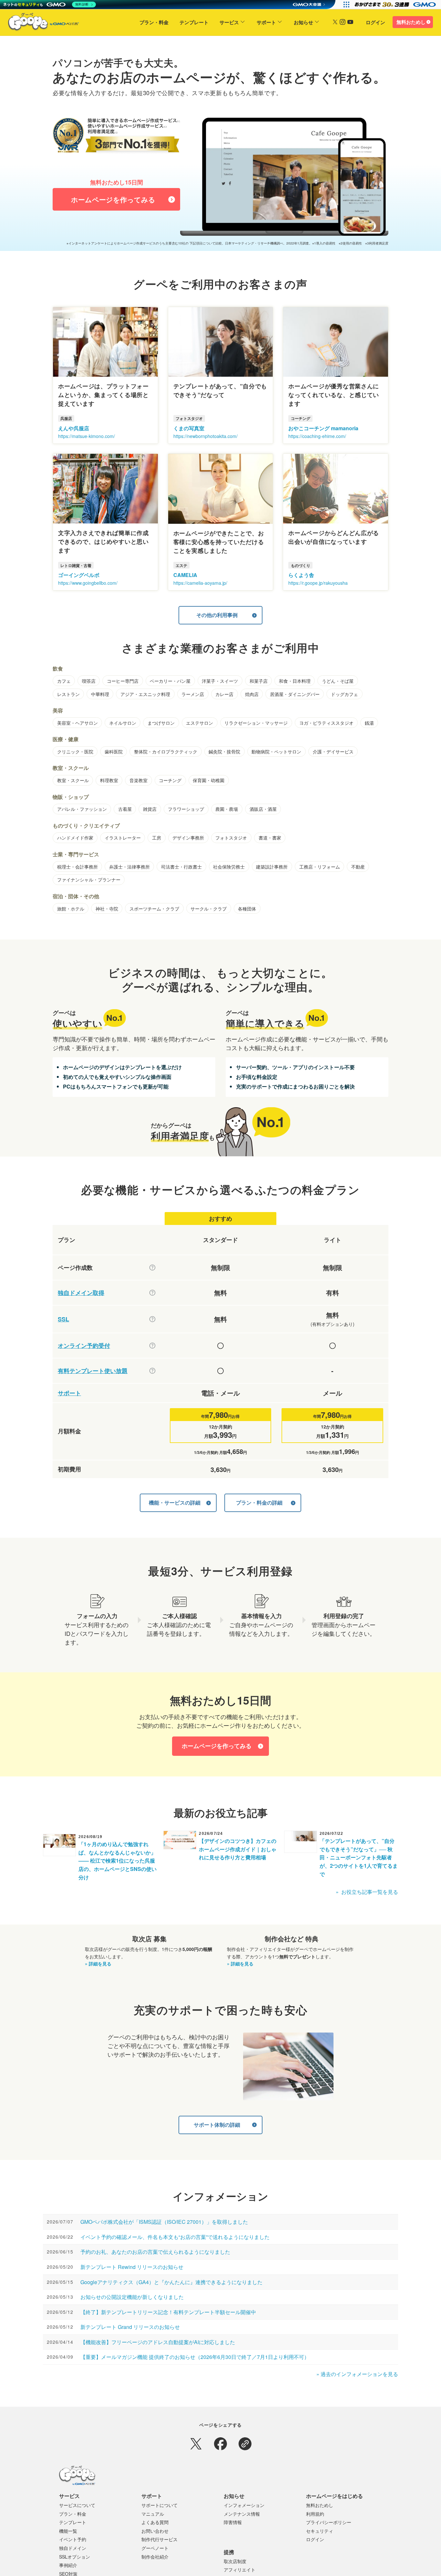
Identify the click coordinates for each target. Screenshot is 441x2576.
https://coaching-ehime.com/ (317, 436)
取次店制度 (235, 2561)
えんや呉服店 (74, 428)
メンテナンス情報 (242, 2514)
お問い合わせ (155, 2531)
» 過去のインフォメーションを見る (357, 2374)
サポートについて (159, 2505)
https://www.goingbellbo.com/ (88, 583)
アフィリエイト (240, 2570)
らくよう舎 (301, 575)
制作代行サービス (159, 2539)
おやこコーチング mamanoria (323, 428)
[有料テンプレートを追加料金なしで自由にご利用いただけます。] (152, 1371)
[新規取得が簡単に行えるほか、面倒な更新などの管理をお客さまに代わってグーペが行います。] (152, 1293)
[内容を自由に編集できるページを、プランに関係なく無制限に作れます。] (152, 1268)
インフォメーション (244, 2505)
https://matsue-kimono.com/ (87, 436)
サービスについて (77, 2505)
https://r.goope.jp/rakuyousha (318, 583)
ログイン (375, 22)
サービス (229, 22)
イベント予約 (73, 2539)
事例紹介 (68, 2565)
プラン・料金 (154, 22)
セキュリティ (320, 2531)
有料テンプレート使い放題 (93, 1371)
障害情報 (233, 2522)
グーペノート (155, 2548)
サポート (266, 22)
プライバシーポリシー (329, 2522)
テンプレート (194, 22)
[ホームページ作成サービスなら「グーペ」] (39, 23)
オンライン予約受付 (84, 1346)
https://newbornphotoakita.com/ (205, 436)
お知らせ (303, 22)
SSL (63, 1319)
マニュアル (153, 2514)
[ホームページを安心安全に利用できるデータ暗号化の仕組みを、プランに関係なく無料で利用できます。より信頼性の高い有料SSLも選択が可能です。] (152, 1319)
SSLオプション (75, 2557)
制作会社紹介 (155, 2557)
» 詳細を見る (98, 1964)
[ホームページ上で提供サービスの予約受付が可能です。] (152, 1346)
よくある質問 (155, 2522)
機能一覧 (68, 2531)
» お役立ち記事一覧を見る (367, 1892)
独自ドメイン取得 (81, 1293)
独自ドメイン (73, 2548)
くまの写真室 (189, 428)
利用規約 (315, 2514)
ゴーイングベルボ (79, 575)
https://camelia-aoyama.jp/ (200, 583)
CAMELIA (185, 575)
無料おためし (411, 22)
